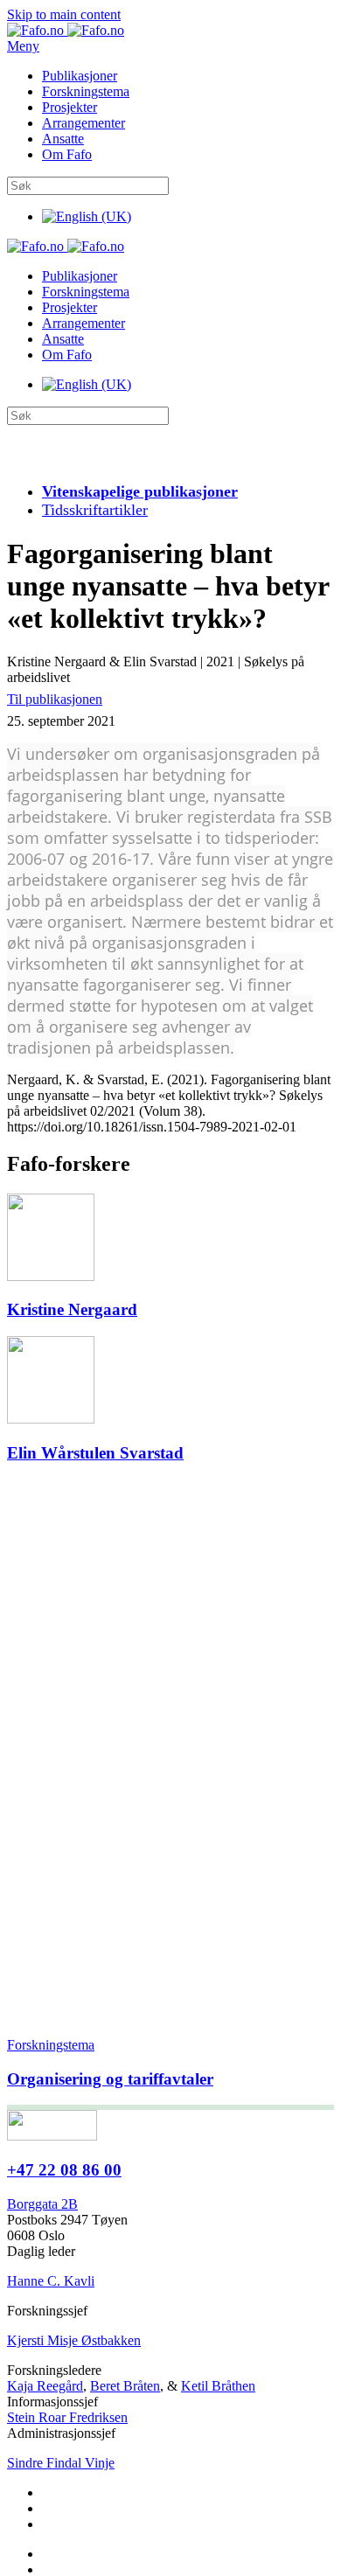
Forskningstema (86, 91)
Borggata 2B (42, 2204)
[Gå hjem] (66, 30)
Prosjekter (70, 107)
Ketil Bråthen (218, 2386)
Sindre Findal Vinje (61, 2463)
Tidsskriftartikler (95, 510)
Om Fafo (67, 154)
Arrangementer (84, 123)
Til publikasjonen (55, 699)
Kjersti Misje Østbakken (74, 2340)
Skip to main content (64, 14)
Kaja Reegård (45, 2386)
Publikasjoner (80, 76)
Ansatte (63, 139)
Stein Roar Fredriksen (67, 2417)
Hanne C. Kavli (51, 2281)
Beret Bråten (125, 2386)
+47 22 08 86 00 (64, 2170)
